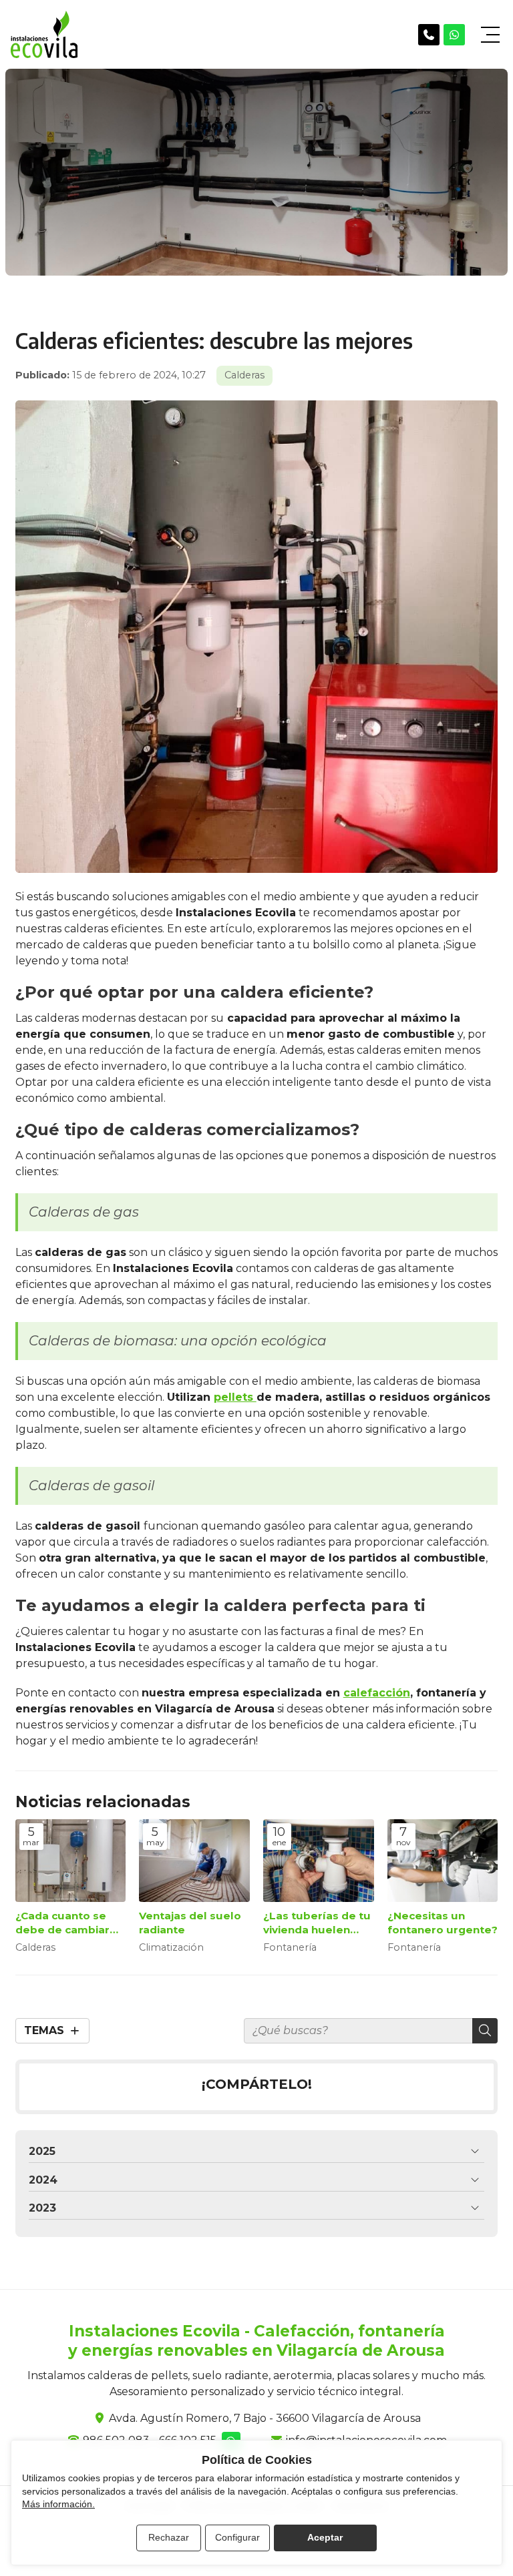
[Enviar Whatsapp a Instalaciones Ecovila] (454, 35)
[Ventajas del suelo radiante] (194, 1861)
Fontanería (290, 1948)
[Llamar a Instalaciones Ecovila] (429, 35)
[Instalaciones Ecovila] (44, 34)
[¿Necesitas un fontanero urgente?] (443, 1861)
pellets (235, 1397)
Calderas (244, 375)
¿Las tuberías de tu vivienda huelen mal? (317, 1923)
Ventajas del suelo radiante (190, 1923)
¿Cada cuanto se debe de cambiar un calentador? (62, 1923)
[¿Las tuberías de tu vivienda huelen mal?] (319, 1861)
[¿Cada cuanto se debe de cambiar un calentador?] (71, 1861)
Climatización (171, 1948)
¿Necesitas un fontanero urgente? (443, 1923)
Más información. (58, 2504)
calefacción (377, 1693)
